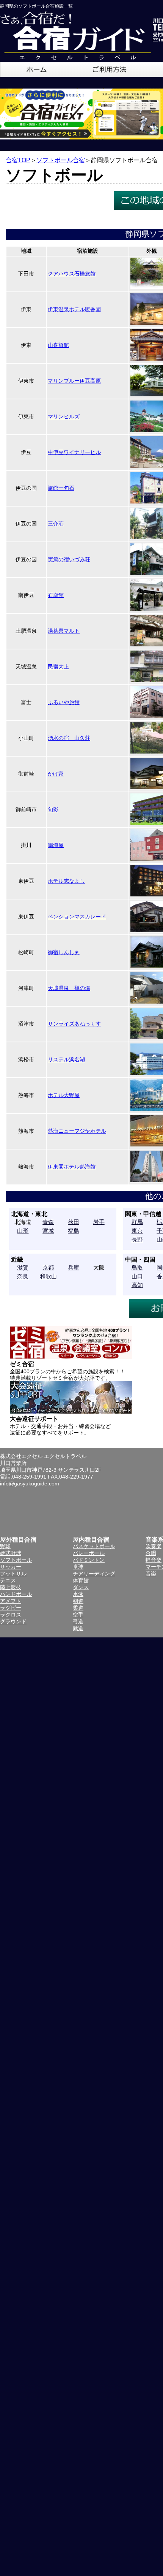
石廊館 (56, 595)
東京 (137, 1231)
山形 (23, 1231)
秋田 (74, 1222)
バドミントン (89, 1560)
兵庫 (74, 1267)
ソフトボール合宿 (61, 160)
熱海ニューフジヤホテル (77, 1131)
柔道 (78, 1608)
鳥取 (137, 1267)
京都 (48, 1267)
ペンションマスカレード (77, 917)
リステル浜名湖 (66, 1059)
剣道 (78, 1601)
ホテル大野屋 (64, 1095)
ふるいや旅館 (64, 702)
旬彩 (53, 809)
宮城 (48, 1231)
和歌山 (48, 1276)
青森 (48, 1222)
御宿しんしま (64, 952)
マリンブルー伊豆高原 (74, 381)
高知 (137, 1285)
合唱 (151, 1553)
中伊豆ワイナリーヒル (74, 452)
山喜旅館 (58, 345)
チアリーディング (94, 1574)
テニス (8, 1580)
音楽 (151, 1574)
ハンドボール (16, 1594)
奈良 (23, 1276)
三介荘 (56, 524)
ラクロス (11, 1615)
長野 (137, 1239)
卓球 (78, 1567)
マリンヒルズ (64, 416)
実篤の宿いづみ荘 (69, 559)
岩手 (99, 1222)
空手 (78, 1615)
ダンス (81, 1587)
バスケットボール (94, 1546)
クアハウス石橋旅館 (72, 274)
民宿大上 (58, 667)
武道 (78, 1628)
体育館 (81, 1580)
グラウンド (13, 1621)
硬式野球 (11, 1553)
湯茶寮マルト (64, 631)
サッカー (11, 1567)
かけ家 (56, 774)
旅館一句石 (61, 488)
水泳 (78, 1594)
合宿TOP (18, 160)
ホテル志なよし (66, 881)
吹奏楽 (154, 1546)
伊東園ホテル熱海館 (72, 1167)
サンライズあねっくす (74, 1024)
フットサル (13, 1574)
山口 (137, 1276)
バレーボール (89, 1553)
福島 (74, 1231)
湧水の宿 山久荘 (69, 738)
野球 (5, 1546)
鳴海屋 (56, 845)
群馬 (137, 1222)
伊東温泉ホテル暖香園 (74, 309)
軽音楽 (154, 1560)
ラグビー (11, 1608)
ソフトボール (16, 1560)
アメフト (11, 1601)
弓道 (78, 1621)
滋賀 (23, 1267)
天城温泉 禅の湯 (69, 988)
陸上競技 (11, 1587)
